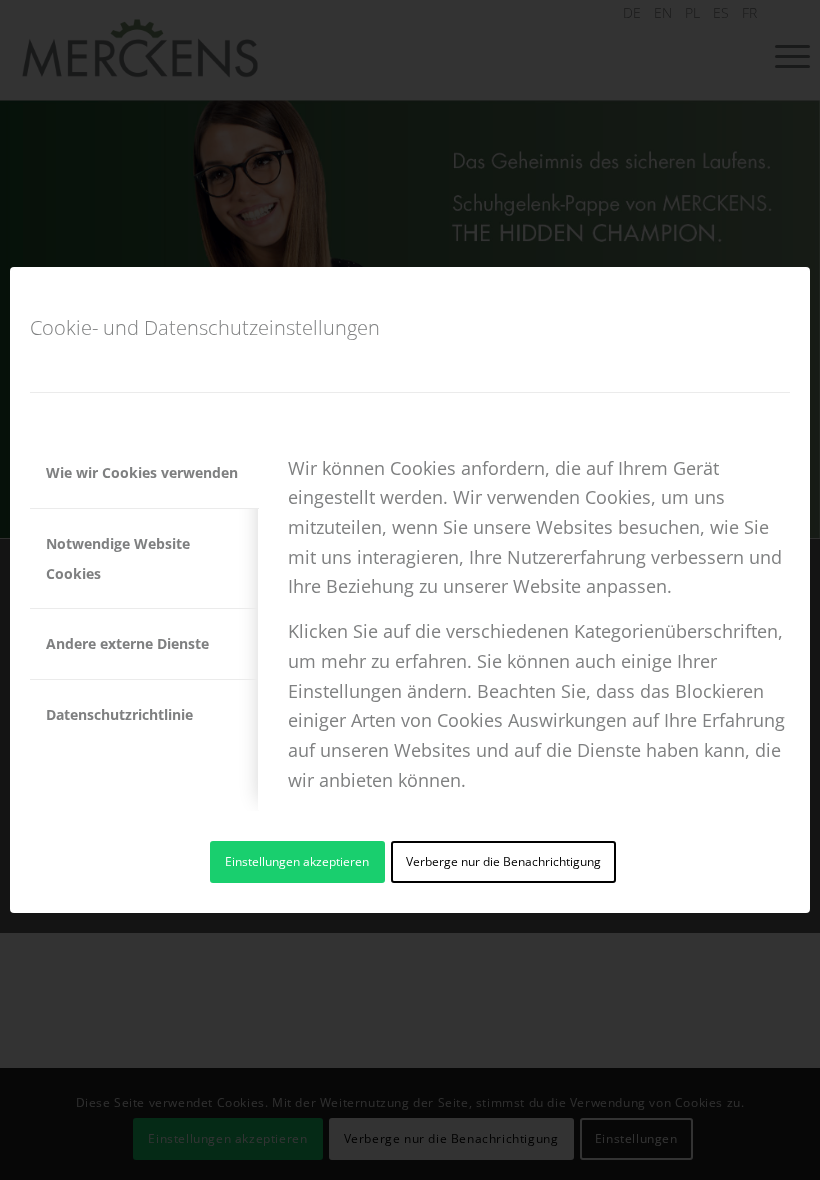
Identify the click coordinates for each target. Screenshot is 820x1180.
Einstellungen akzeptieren (297, 861)
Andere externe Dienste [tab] (127, 643)
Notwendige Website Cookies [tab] (118, 558)
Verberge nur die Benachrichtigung (503, 861)
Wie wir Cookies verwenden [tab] (142, 472)
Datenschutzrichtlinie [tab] (119, 714)
